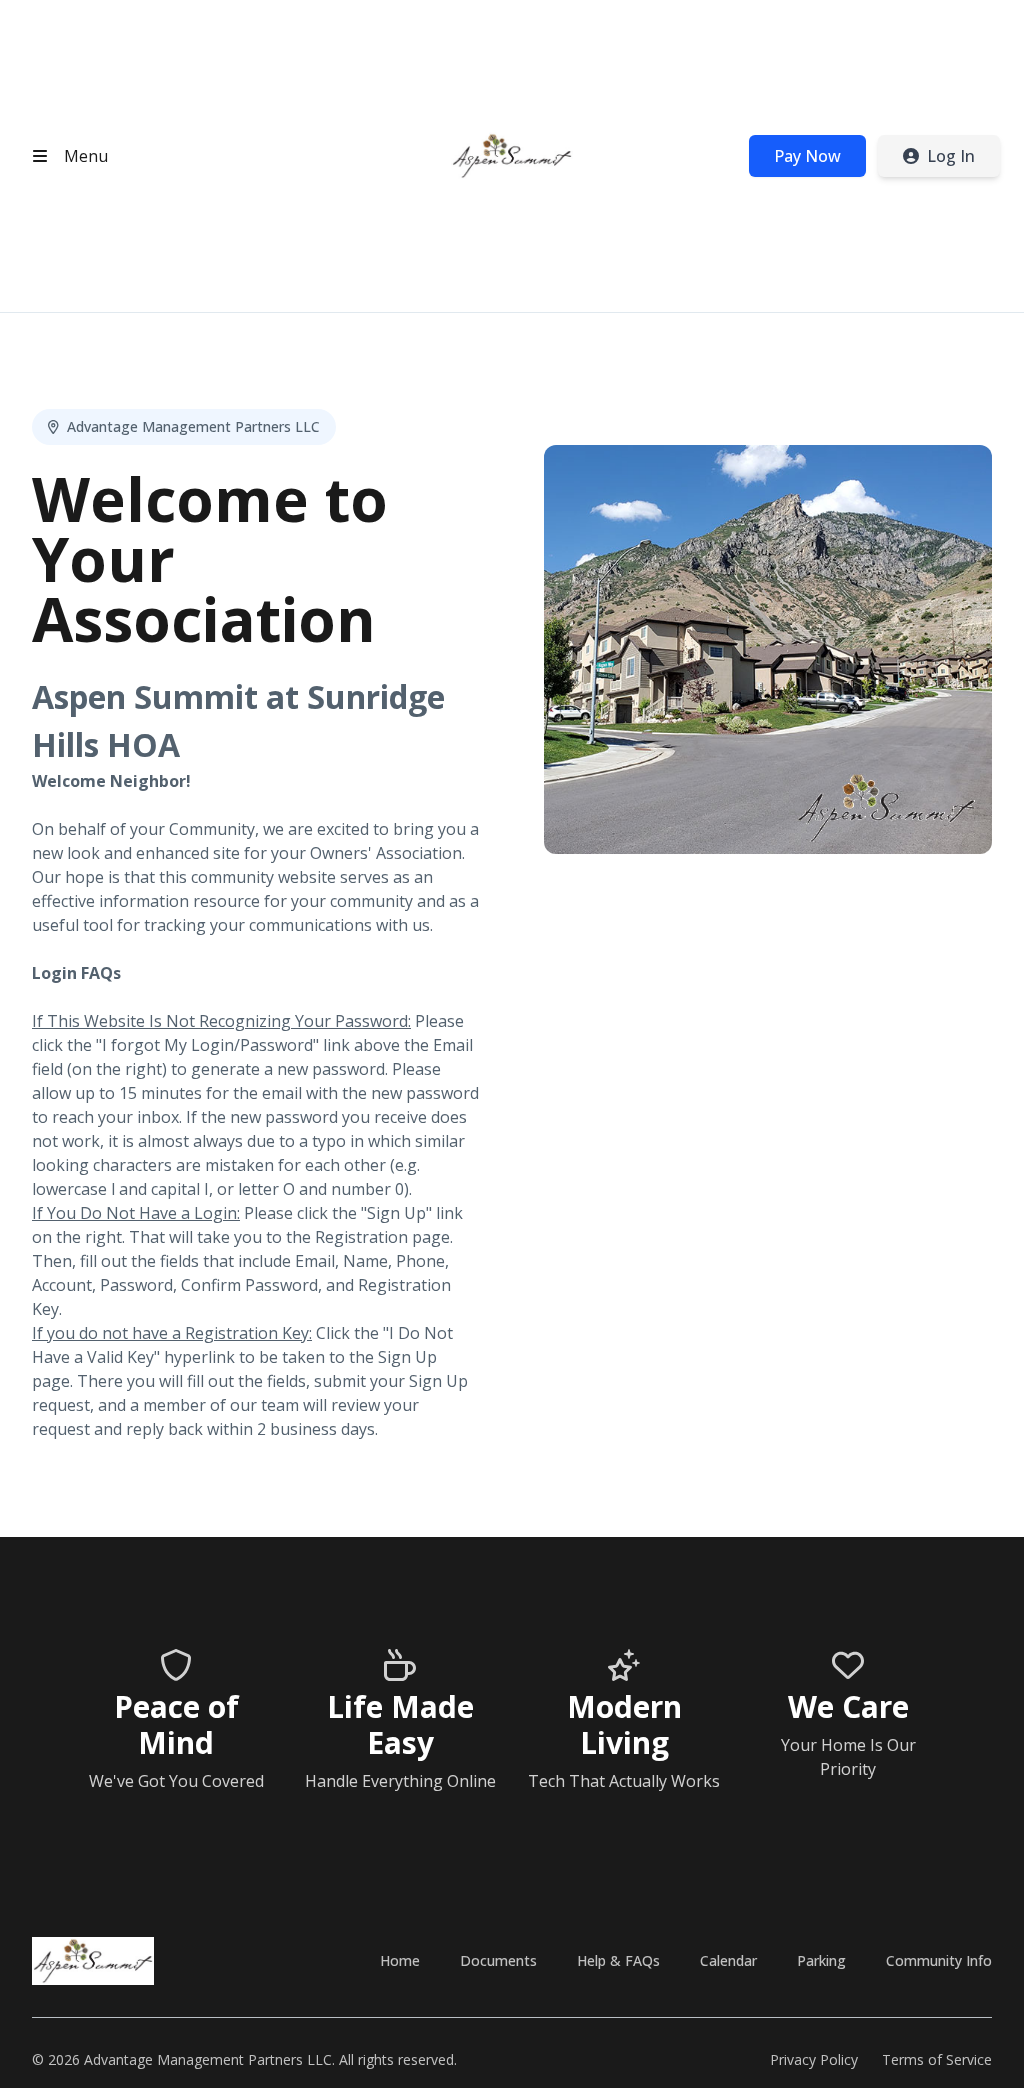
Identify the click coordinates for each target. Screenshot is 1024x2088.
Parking (821, 1960)
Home (400, 1960)
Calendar (728, 1960)
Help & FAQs (618, 1960)
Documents (498, 1960)
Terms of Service (937, 2059)
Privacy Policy (814, 2059)
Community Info (939, 1960)
